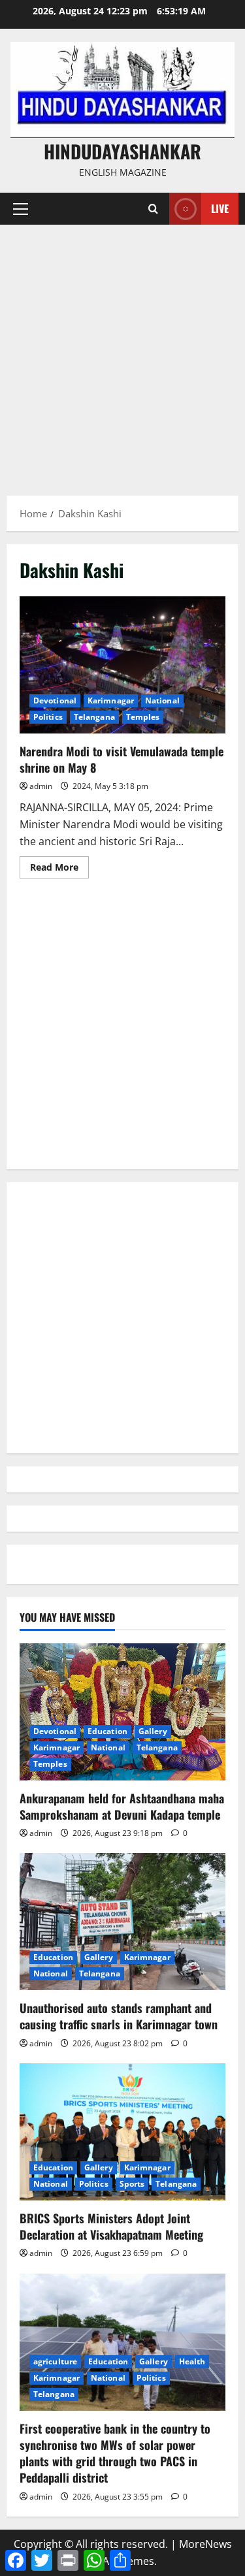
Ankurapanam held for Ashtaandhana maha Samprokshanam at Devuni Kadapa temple (122, 1806)
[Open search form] (153, 209)
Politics (48, 717)
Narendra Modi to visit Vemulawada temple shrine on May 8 (122, 665)
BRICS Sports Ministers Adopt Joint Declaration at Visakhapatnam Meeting (111, 2226)
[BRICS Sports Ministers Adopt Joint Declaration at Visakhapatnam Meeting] (122, 2132)
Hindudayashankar (122, 151)
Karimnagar (111, 700)
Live (220, 208)
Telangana (94, 717)
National (162, 700)
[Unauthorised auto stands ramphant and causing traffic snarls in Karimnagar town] (122, 1922)
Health (192, 2361)
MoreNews (205, 2544)
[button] (21, 209)
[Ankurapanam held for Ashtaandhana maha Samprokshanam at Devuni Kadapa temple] (122, 1712)
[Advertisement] (122, 354)
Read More (59, 869)
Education (107, 1731)
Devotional (55, 700)
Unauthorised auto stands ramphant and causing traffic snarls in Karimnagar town (119, 2016)
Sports (132, 2184)
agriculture (55, 2361)
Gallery (153, 1731)
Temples (143, 717)
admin (41, 786)
